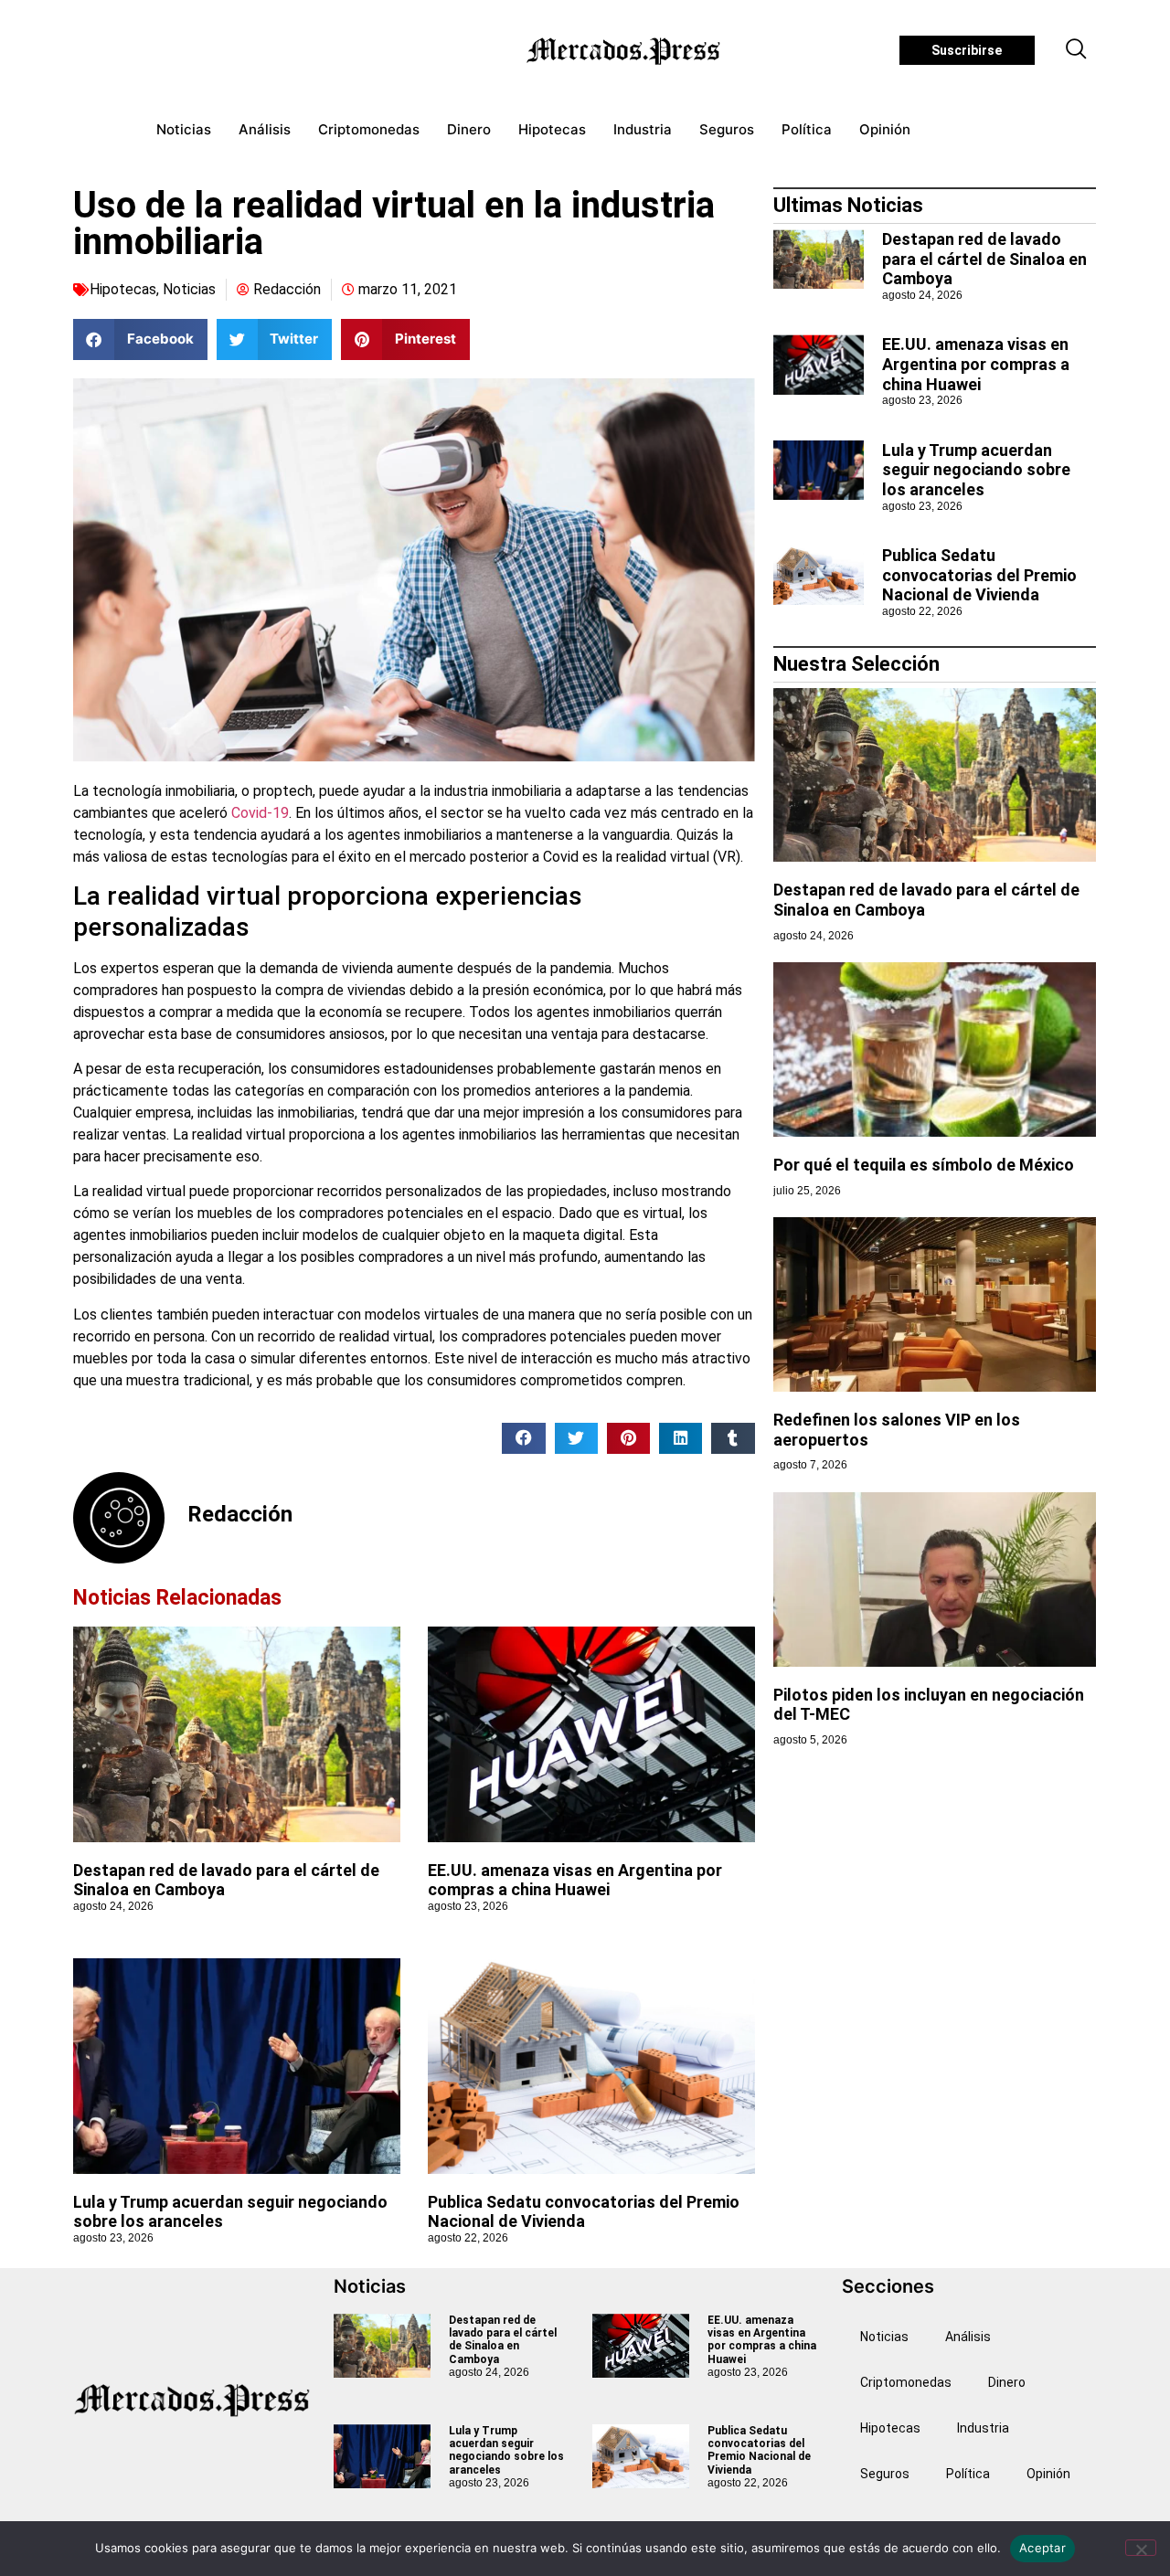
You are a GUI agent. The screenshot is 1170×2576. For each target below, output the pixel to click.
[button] (1077, 50)
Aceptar (1042, 2548)
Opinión (885, 129)
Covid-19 (260, 813)
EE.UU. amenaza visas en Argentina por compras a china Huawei (575, 1880)
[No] (1141, 2548)
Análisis (265, 129)
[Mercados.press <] (625, 50)
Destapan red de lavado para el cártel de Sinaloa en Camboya (984, 259)
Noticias (184, 129)
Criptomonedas (369, 129)
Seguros (727, 129)
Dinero (469, 129)
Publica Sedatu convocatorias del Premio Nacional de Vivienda (584, 2212)
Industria (643, 129)
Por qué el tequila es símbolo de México (924, 1165)
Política (807, 129)
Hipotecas (552, 129)
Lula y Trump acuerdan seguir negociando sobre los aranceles (976, 470)
